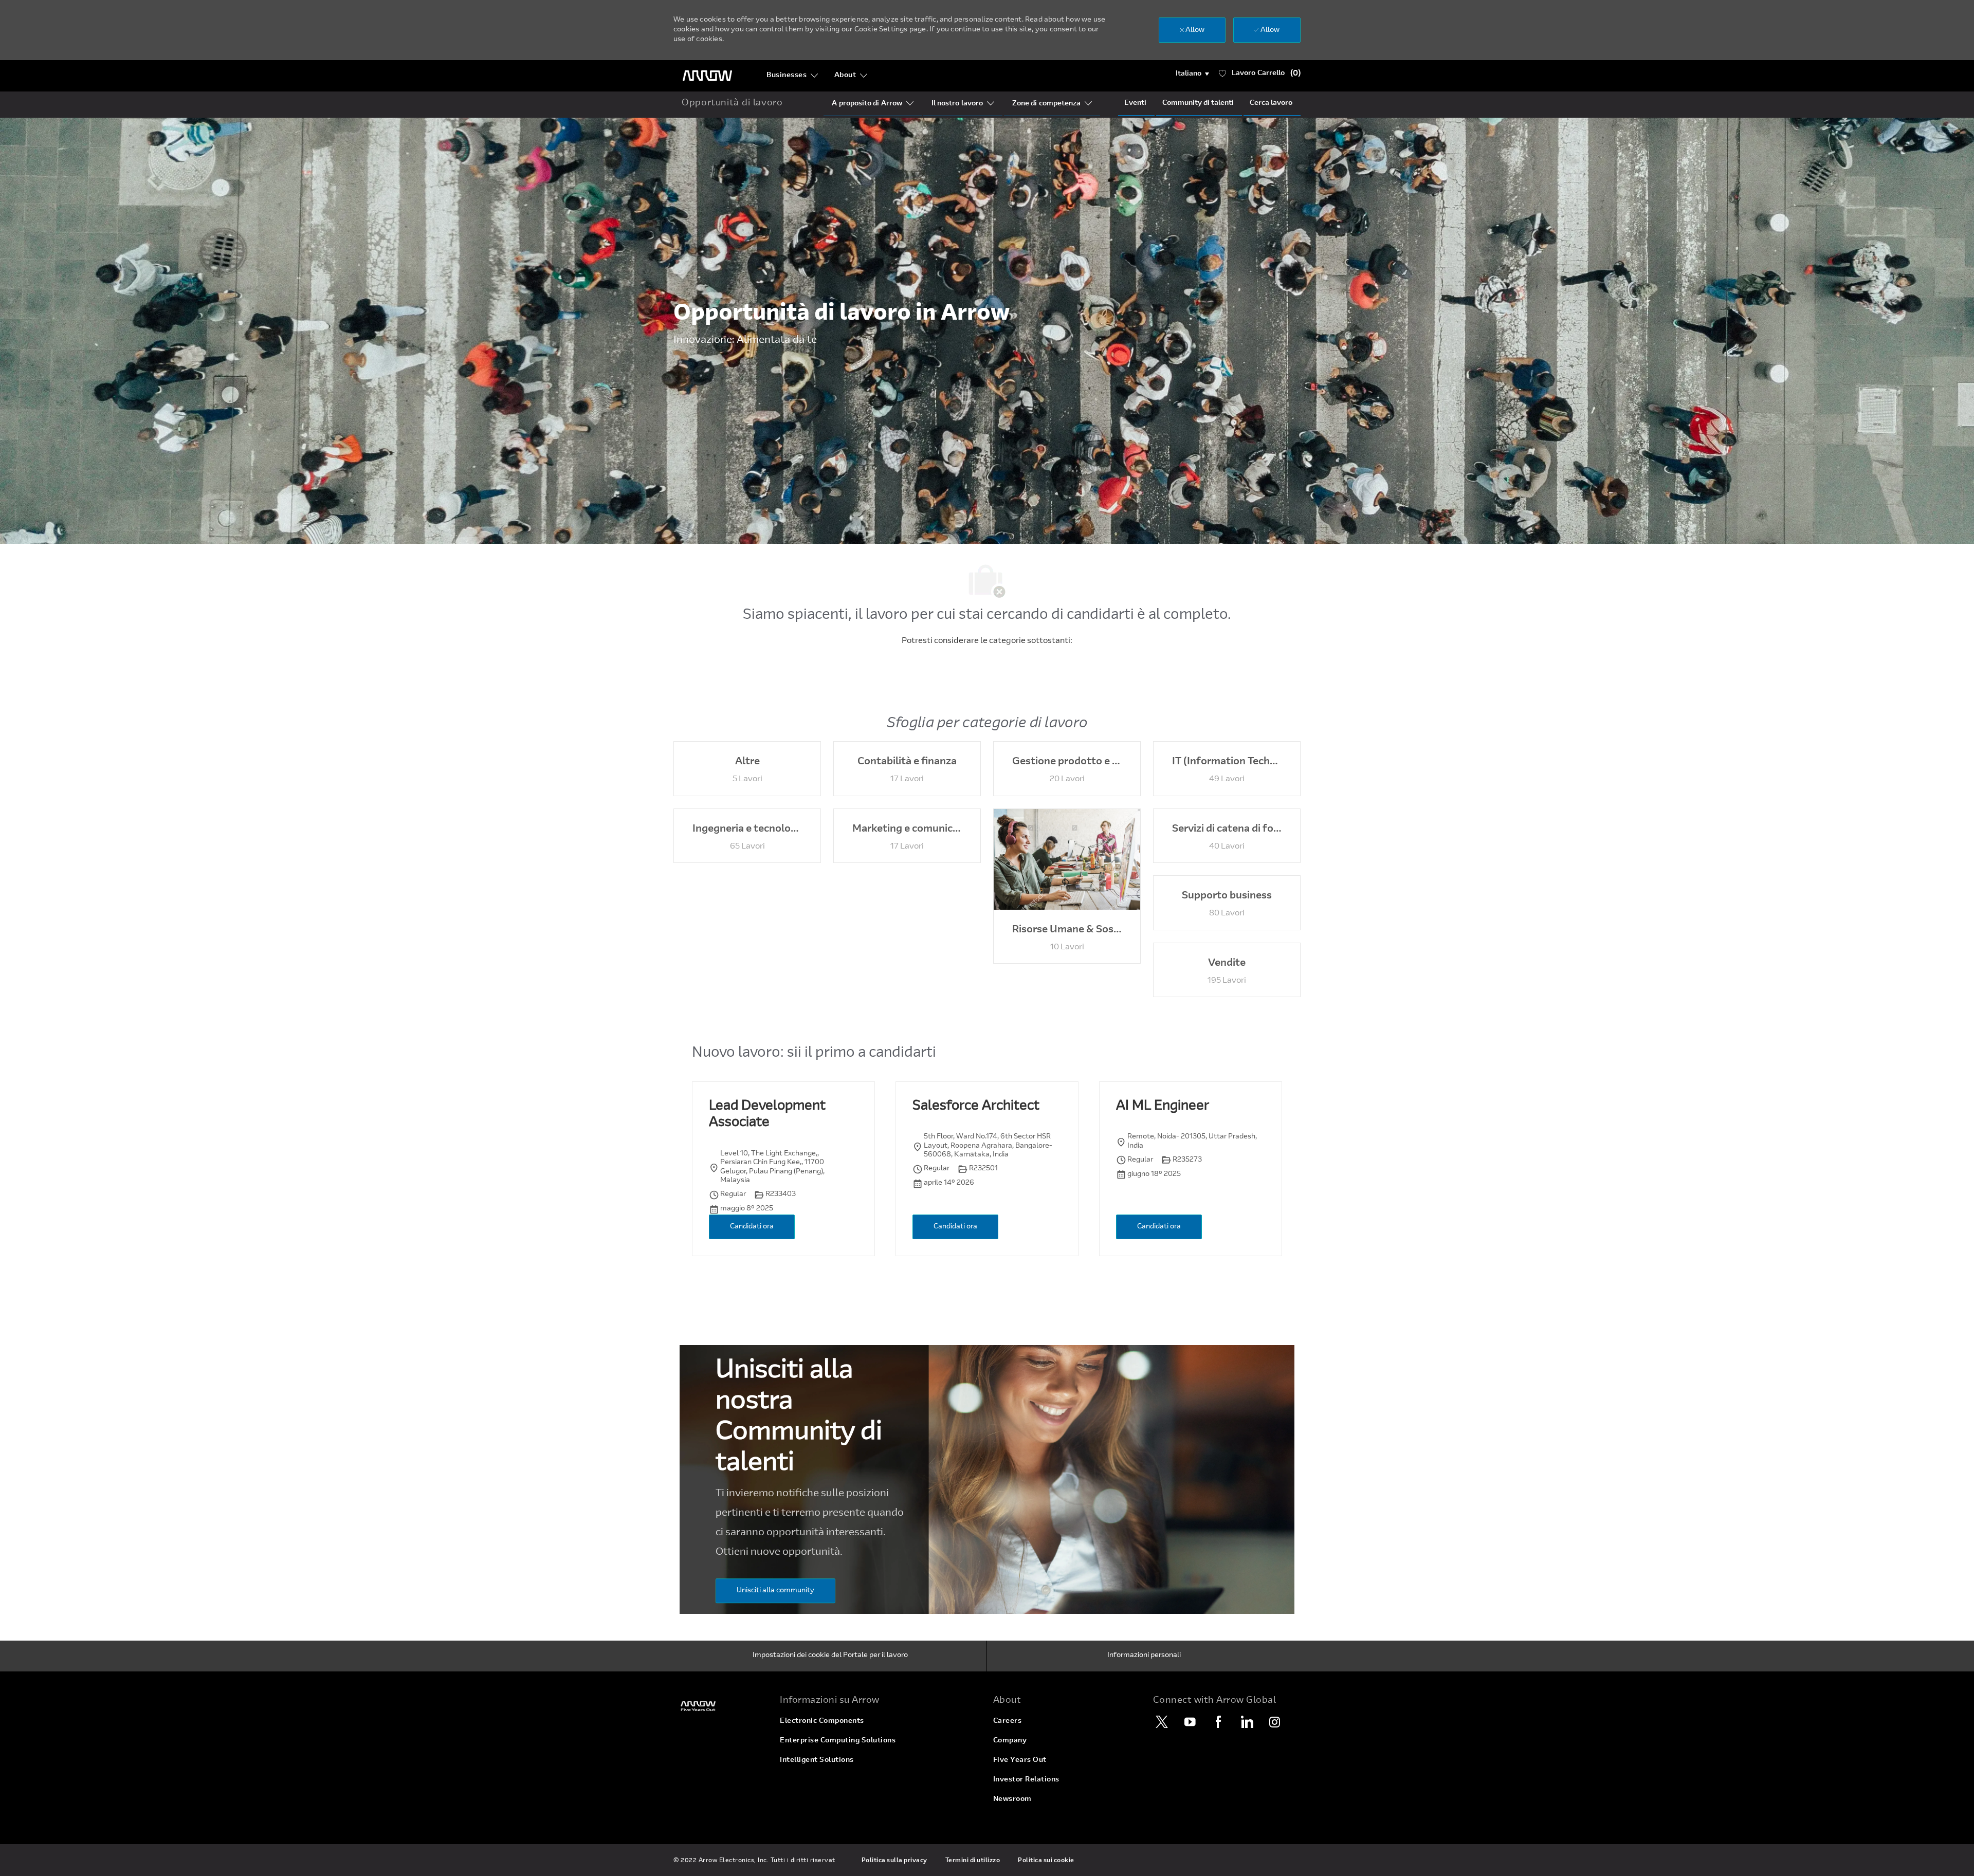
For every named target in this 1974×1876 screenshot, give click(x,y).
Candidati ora (752, 1227)
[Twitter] (1162, 1722)
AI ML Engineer (1163, 1107)
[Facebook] (1218, 1722)
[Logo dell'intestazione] (707, 76)
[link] (720, 1706)
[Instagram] (1275, 1722)
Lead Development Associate (767, 1115)
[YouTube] (1190, 1722)
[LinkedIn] (1247, 1722)
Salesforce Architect (976, 1107)
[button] (1192, 74)
